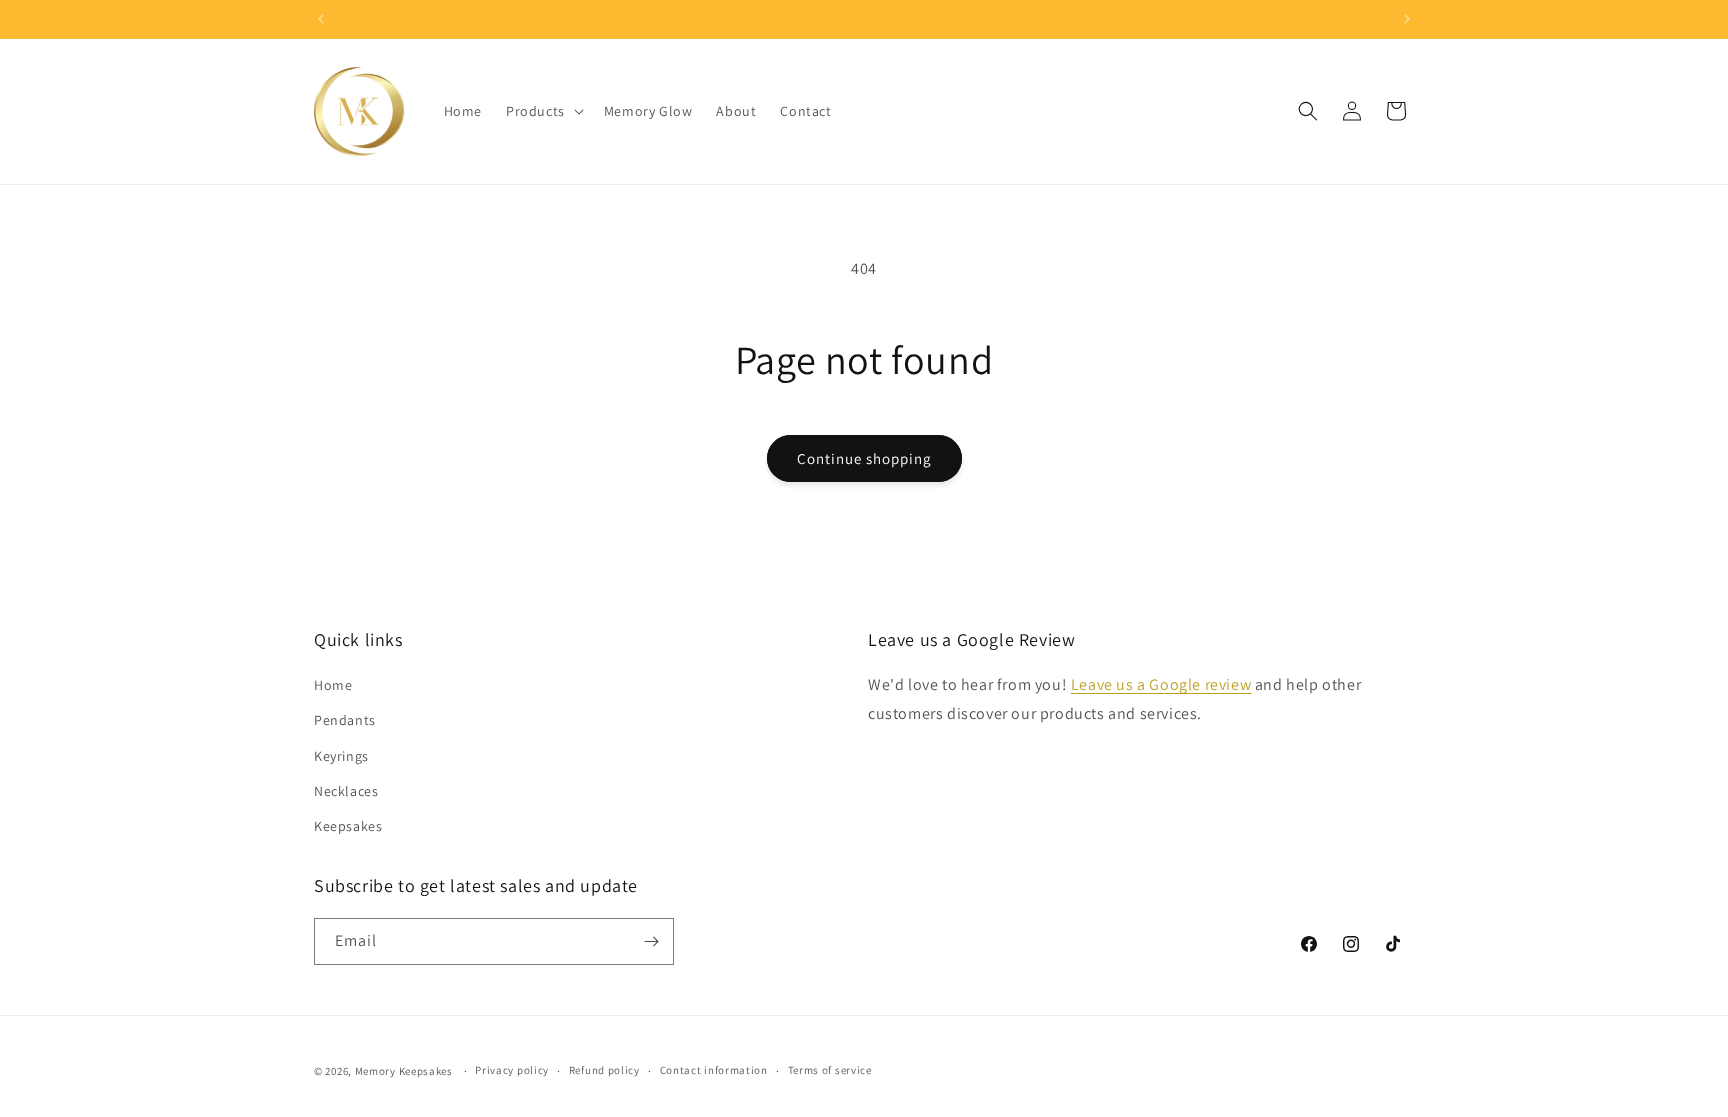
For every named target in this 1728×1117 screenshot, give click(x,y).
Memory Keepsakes (404, 1071)
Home (333, 685)
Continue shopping (864, 458)
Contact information (714, 1070)
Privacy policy (512, 1070)
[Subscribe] (651, 941)
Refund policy (604, 1070)
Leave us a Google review (1161, 684)
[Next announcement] (1407, 19)
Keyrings (341, 756)
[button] (543, 111)
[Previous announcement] (321, 19)
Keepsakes (348, 826)
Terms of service (830, 1070)
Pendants (345, 720)
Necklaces (346, 791)
